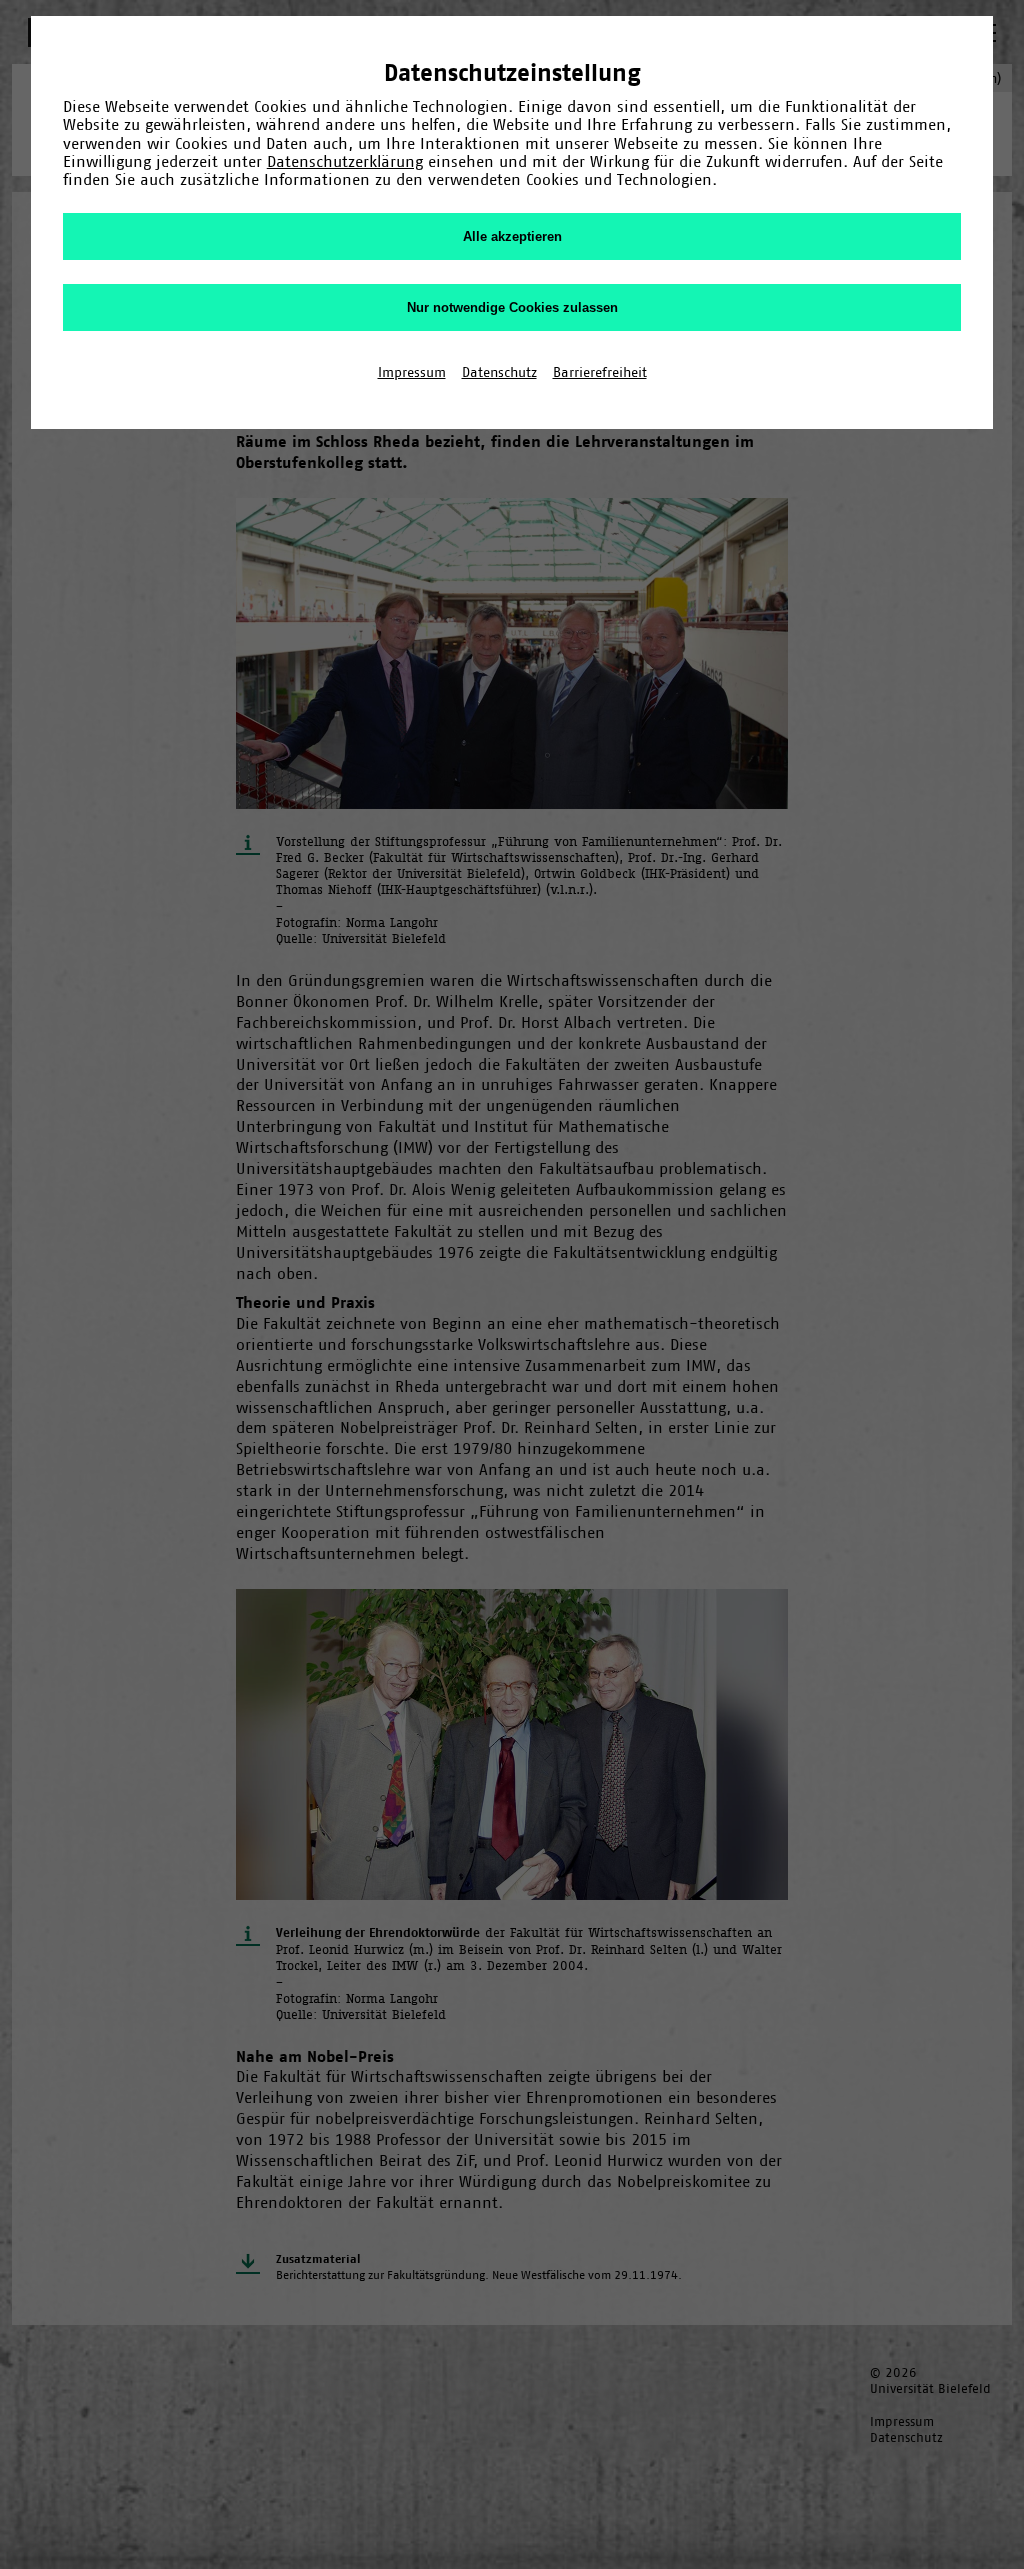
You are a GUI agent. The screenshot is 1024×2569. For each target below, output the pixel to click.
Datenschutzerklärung (345, 161)
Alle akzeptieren (512, 236)
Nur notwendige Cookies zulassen (512, 307)
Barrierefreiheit (600, 372)
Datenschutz (499, 372)
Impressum (412, 372)
